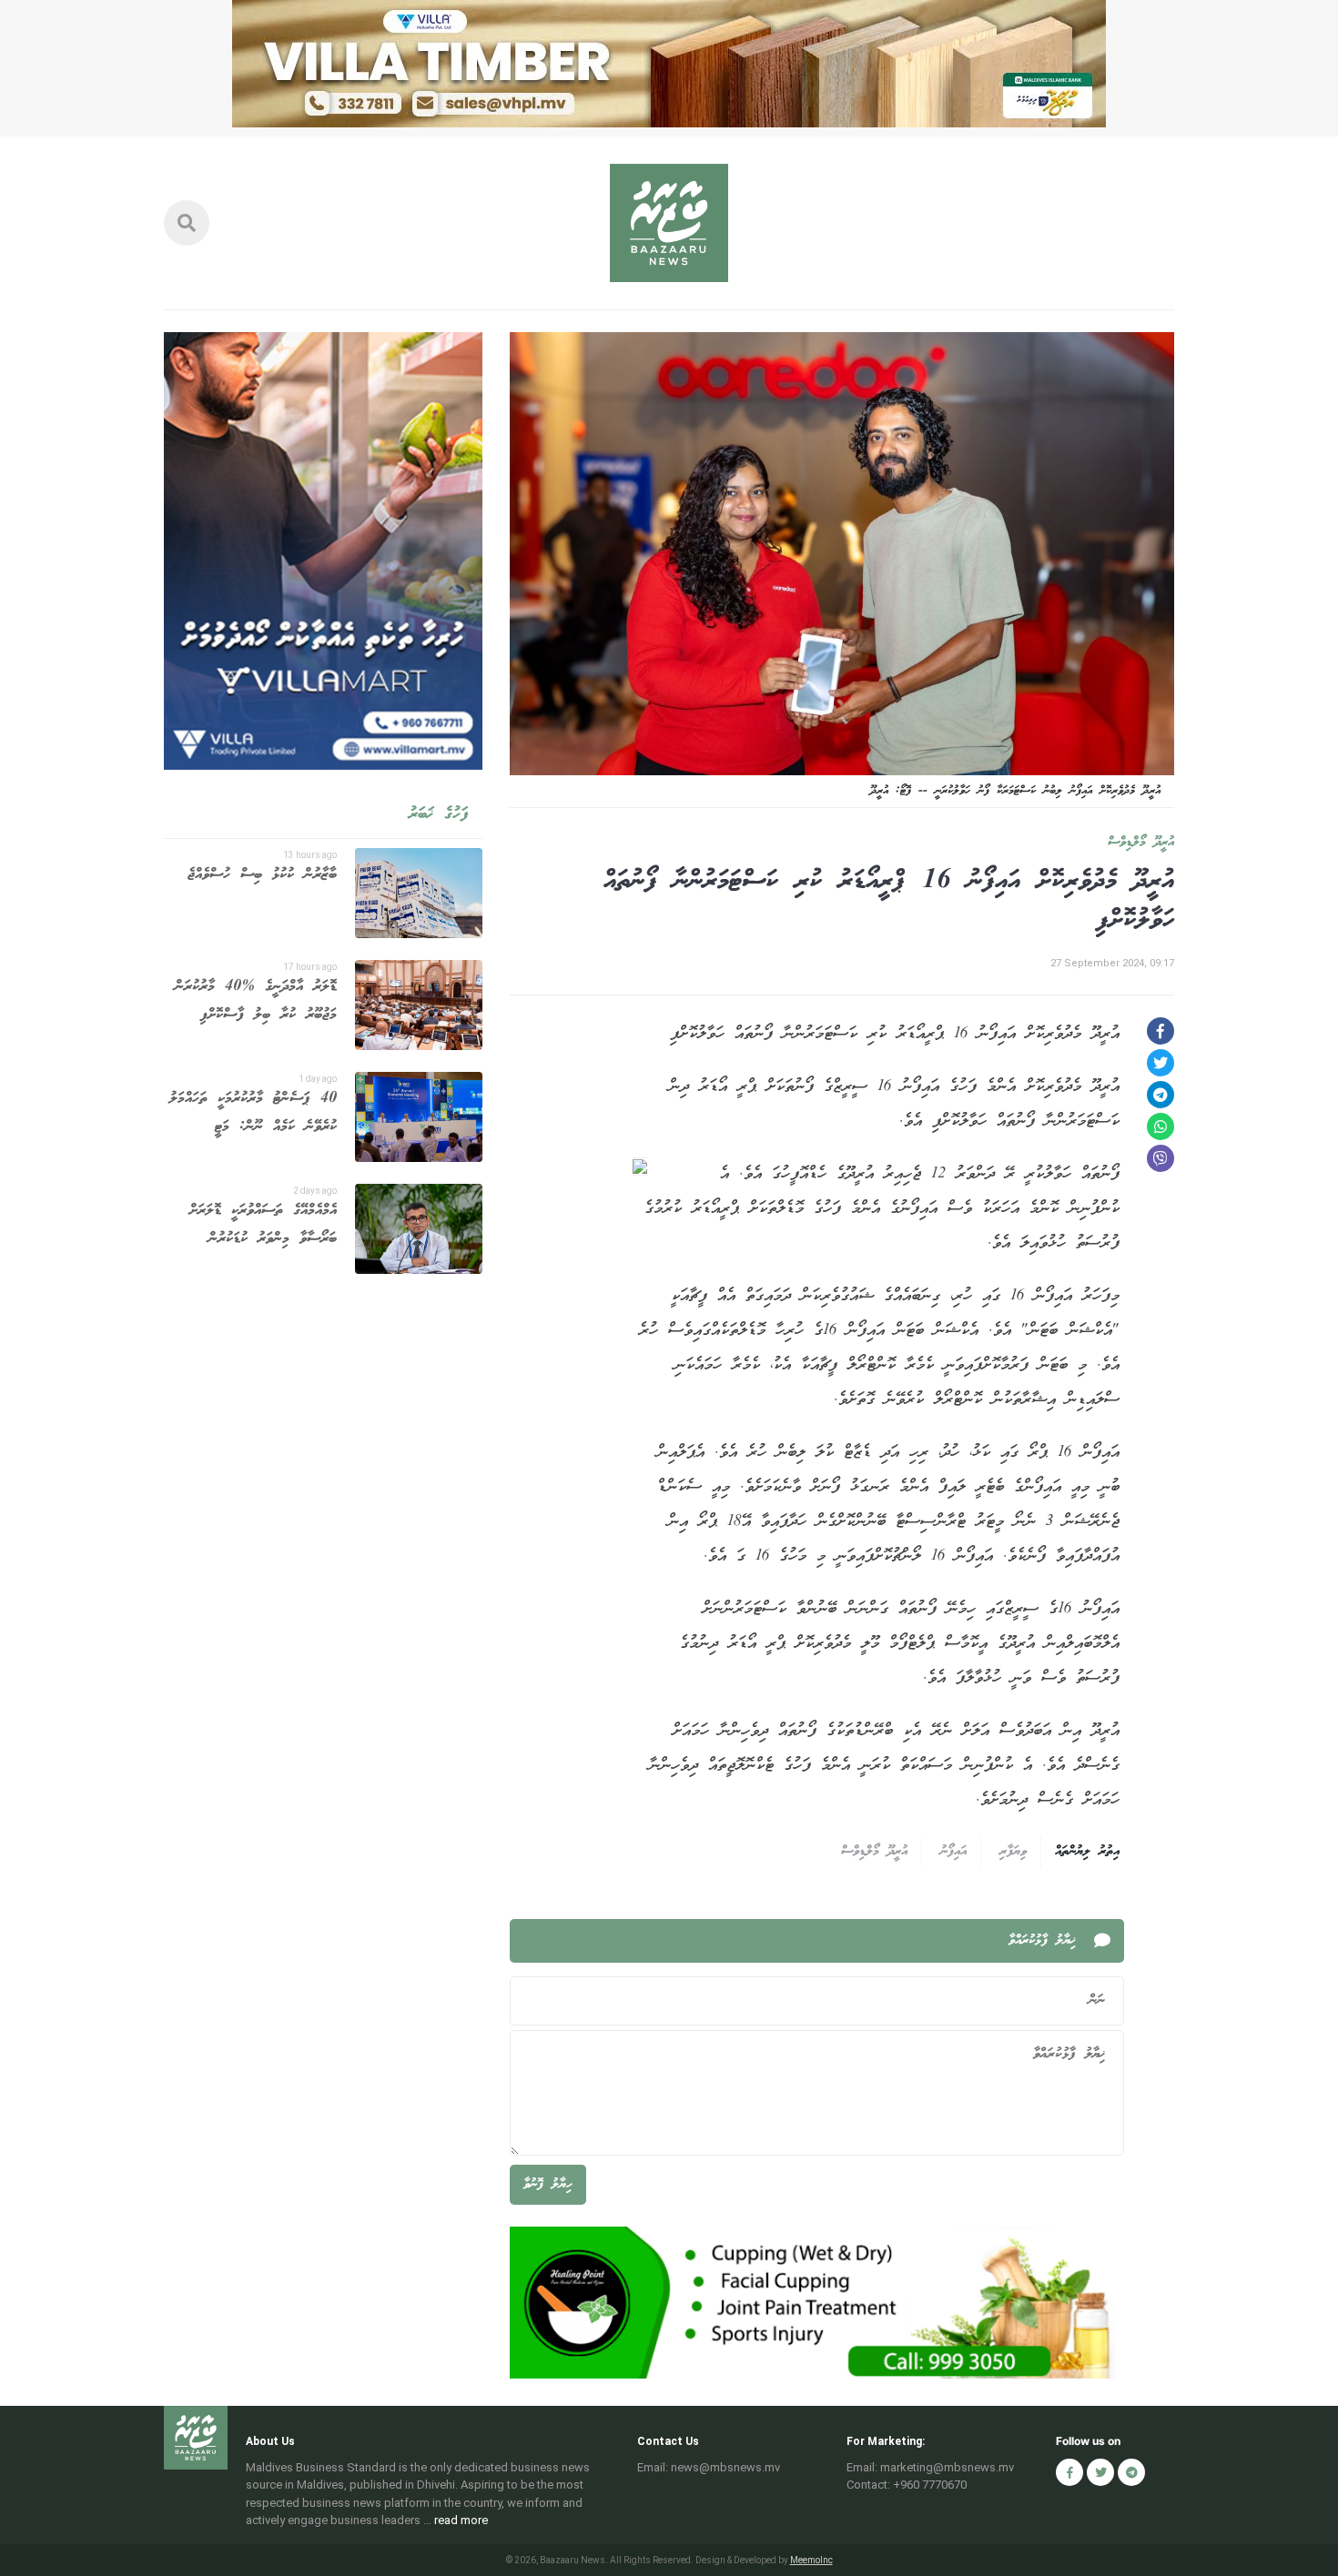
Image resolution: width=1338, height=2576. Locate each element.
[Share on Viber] (1161, 1158)
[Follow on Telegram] (1131, 2472)
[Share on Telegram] (1161, 1095)
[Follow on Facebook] (1069, 2472)
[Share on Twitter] (1161, 1063)
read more (461, 2520)
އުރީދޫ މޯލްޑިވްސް (1141, 843)
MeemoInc (811, 2560)
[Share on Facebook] (1161, 1031)
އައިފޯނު (953, 1852)
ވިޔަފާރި (1013, 1852)
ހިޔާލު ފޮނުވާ (548, 2185)
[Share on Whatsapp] (1161, 1126)
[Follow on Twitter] (1100, 2472)
